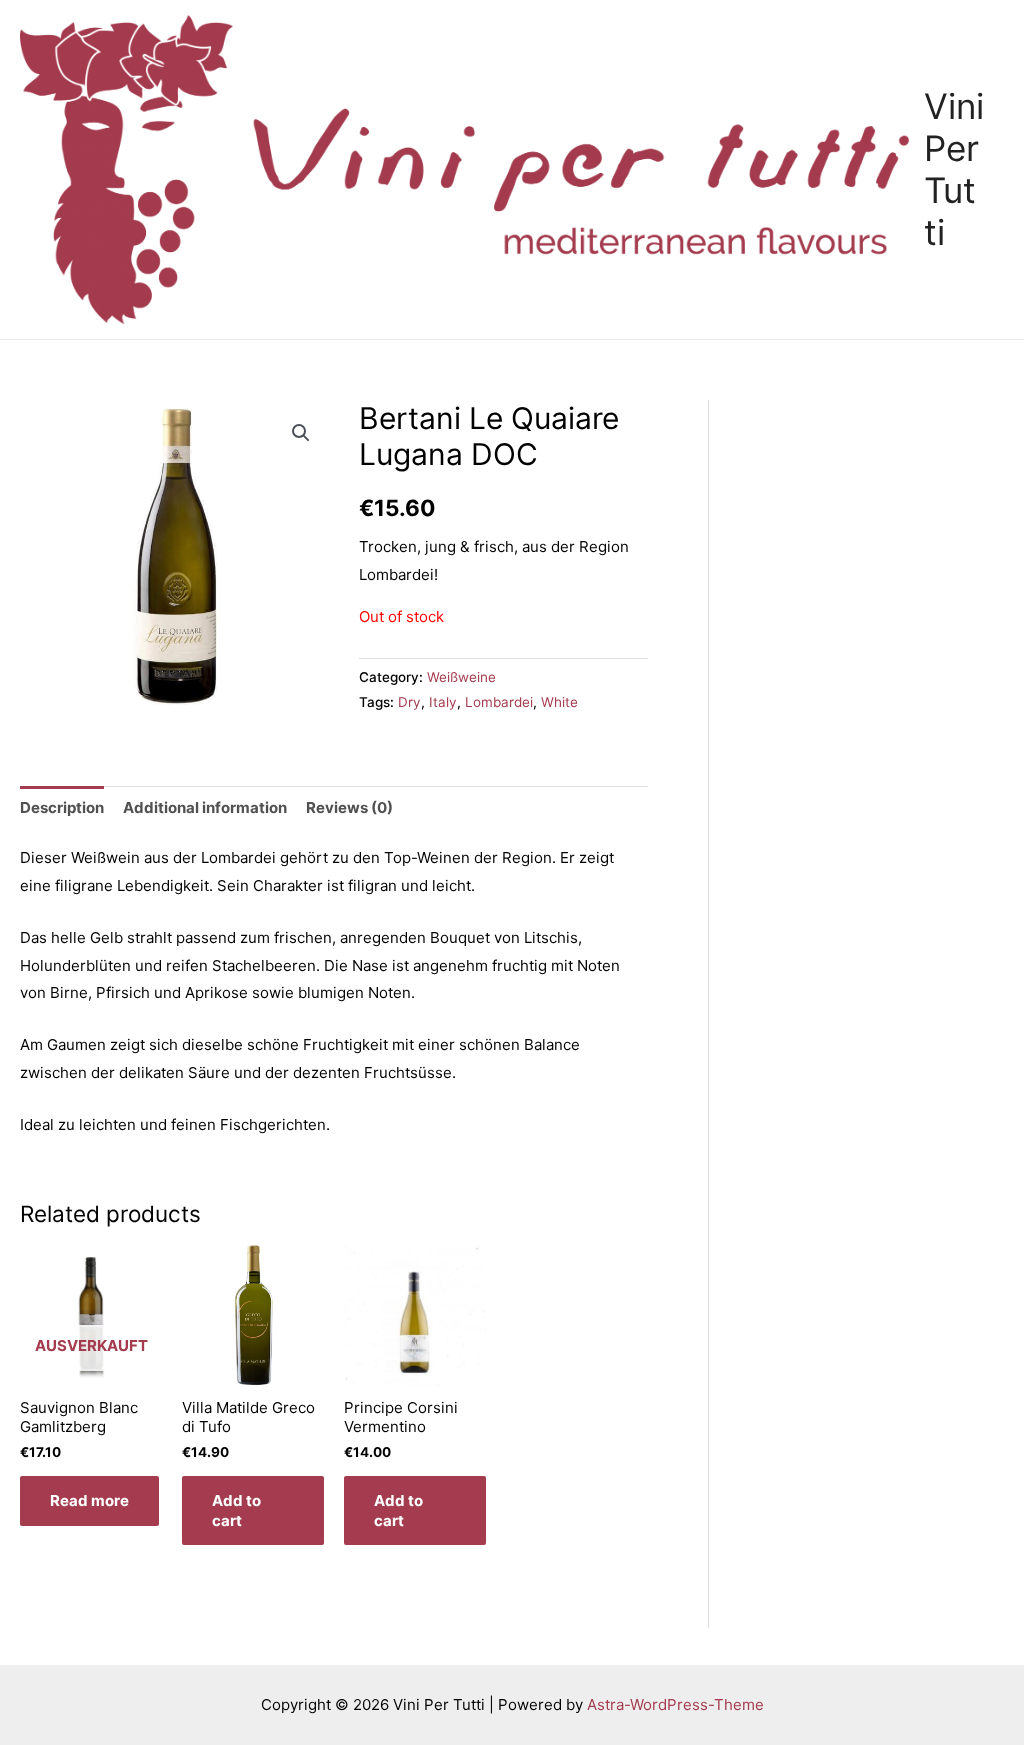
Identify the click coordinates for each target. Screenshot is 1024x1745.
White (559, 702)
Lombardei (499, 702)
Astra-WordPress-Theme (675, 1704)
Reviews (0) (349, 807)
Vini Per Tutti (954, 169)
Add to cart (236, 1510)
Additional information (205, 807)
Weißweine (461, 677)
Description (62, 807)
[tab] (62, 807)
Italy (443, 702)
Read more (89, 1500)
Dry (409, 702)
